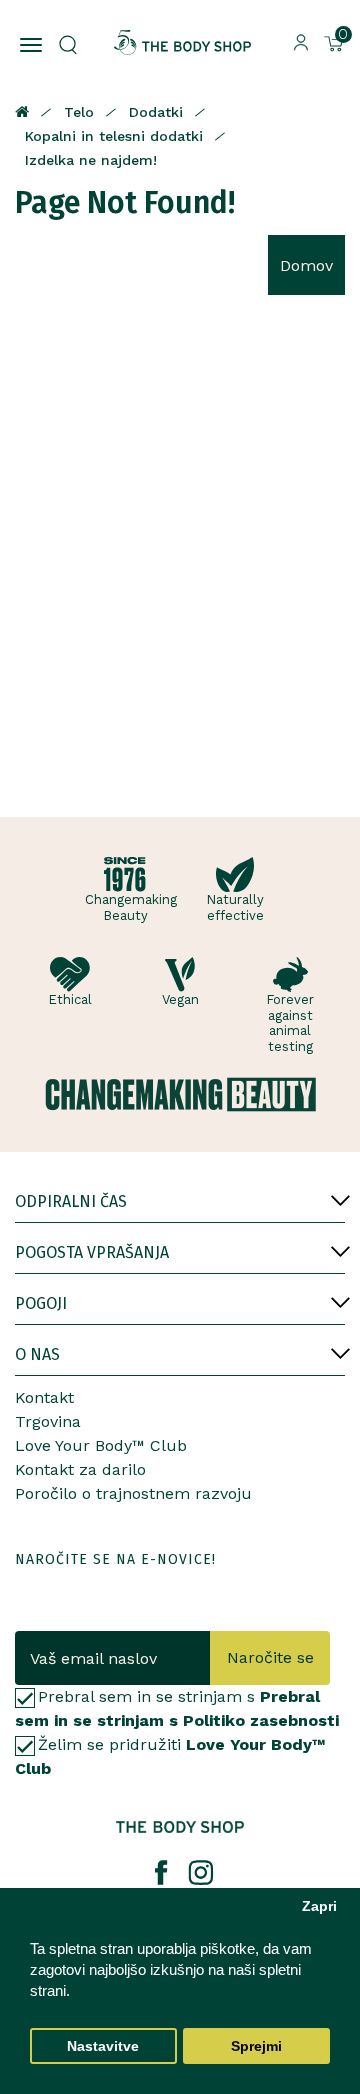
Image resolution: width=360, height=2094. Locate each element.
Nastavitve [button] (103, 2046)
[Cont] (301, 41)
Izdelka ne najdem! (91, 160)
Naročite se (270, 1657)
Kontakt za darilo (80, 1469)
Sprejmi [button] (256, 2046)
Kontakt (44, 1397)
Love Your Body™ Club (101, 1445)
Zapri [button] (319, 1906)
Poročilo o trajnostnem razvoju (133, 1493)
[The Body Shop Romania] (182, 42)
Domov (306, 265)
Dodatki (156, 112)
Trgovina (48, 1421)
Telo (79, 112)
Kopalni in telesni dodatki (114, 136)
